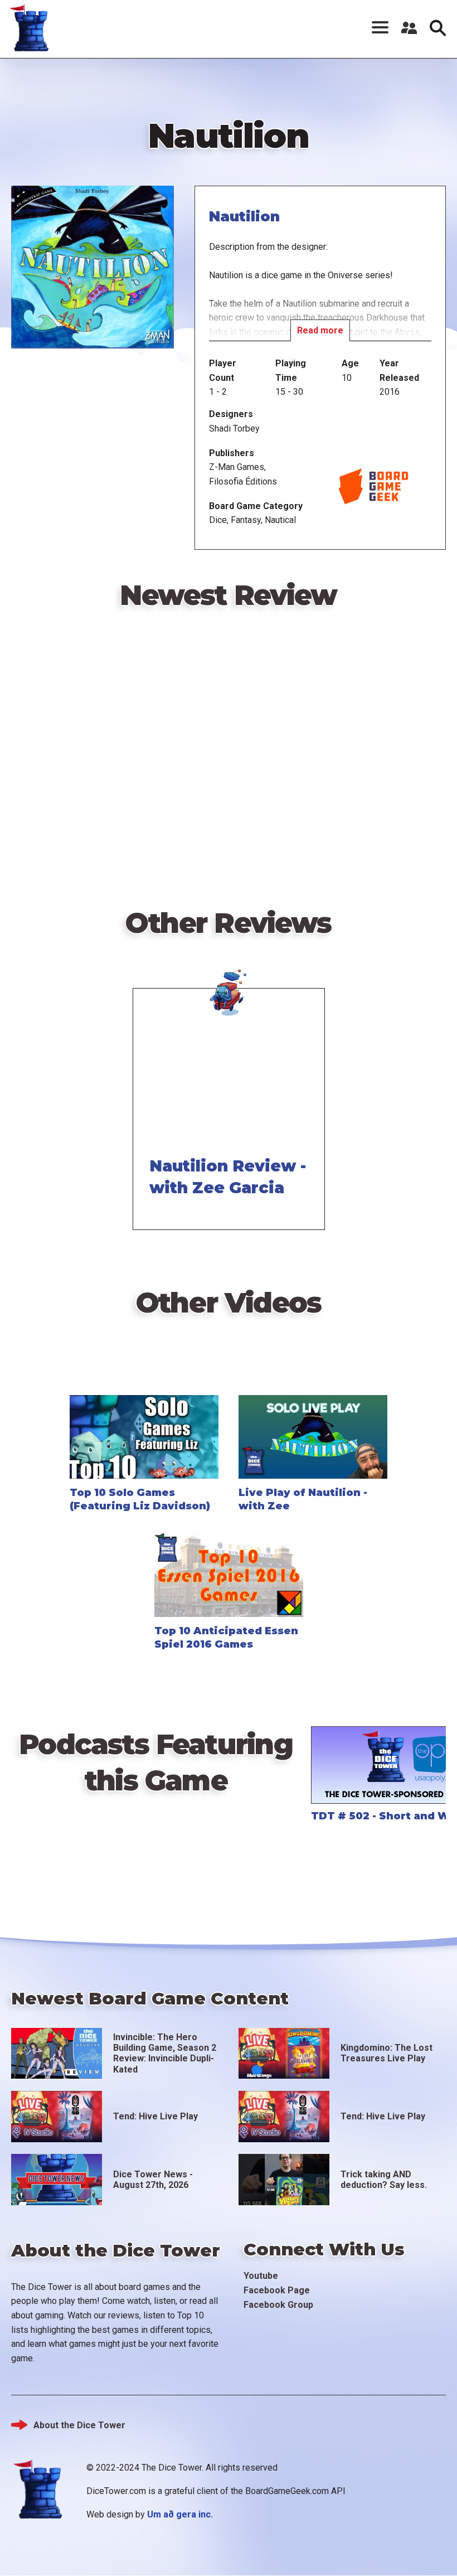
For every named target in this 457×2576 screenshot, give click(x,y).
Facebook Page (277, 2290)
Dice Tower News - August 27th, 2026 (153, 2180)
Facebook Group (278, 2305)
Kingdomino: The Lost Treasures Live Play (386, 2053)
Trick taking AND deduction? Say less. (384, 2180)
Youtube (261, 2276)
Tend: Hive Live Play (155, 2116)
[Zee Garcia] (229, 986)
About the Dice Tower (79, 2425)
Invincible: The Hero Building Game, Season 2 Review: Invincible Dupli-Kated (165, 2053)
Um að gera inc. (180, 2514)
